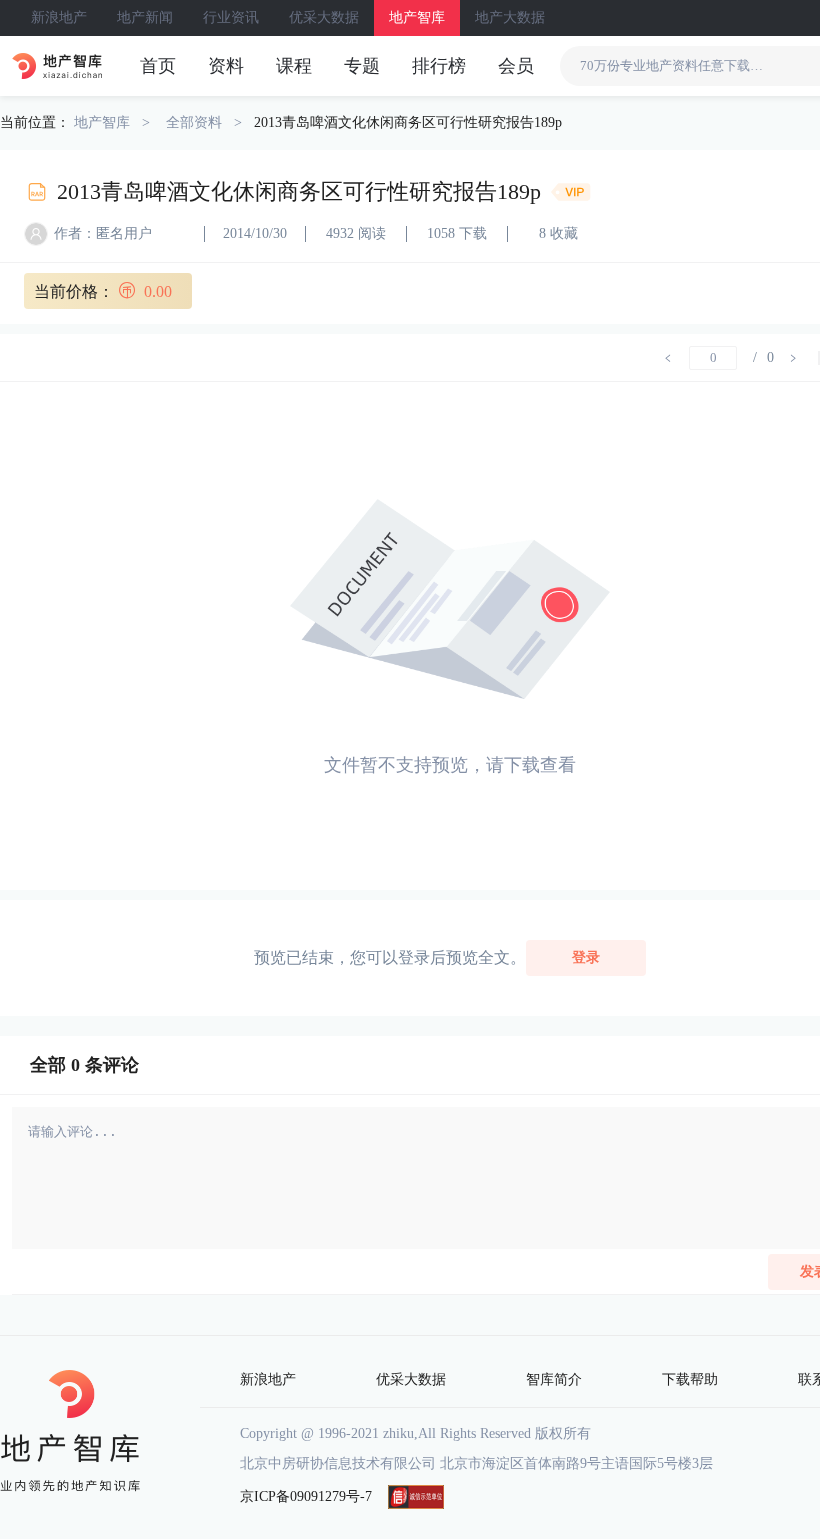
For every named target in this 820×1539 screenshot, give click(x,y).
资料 (226, 66)
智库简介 (554, 1379)
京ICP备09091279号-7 (306, 1496)
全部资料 (194, 122)
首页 (158, 66)
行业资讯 (231, 17)
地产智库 (417, 17)
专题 (362, 66)
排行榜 (439, 66)
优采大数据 (324, 17)
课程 (294, 66)
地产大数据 (510, 17)
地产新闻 (145, 17)
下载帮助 (690, 1379)
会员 (516, 66)
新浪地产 (59, 17)
